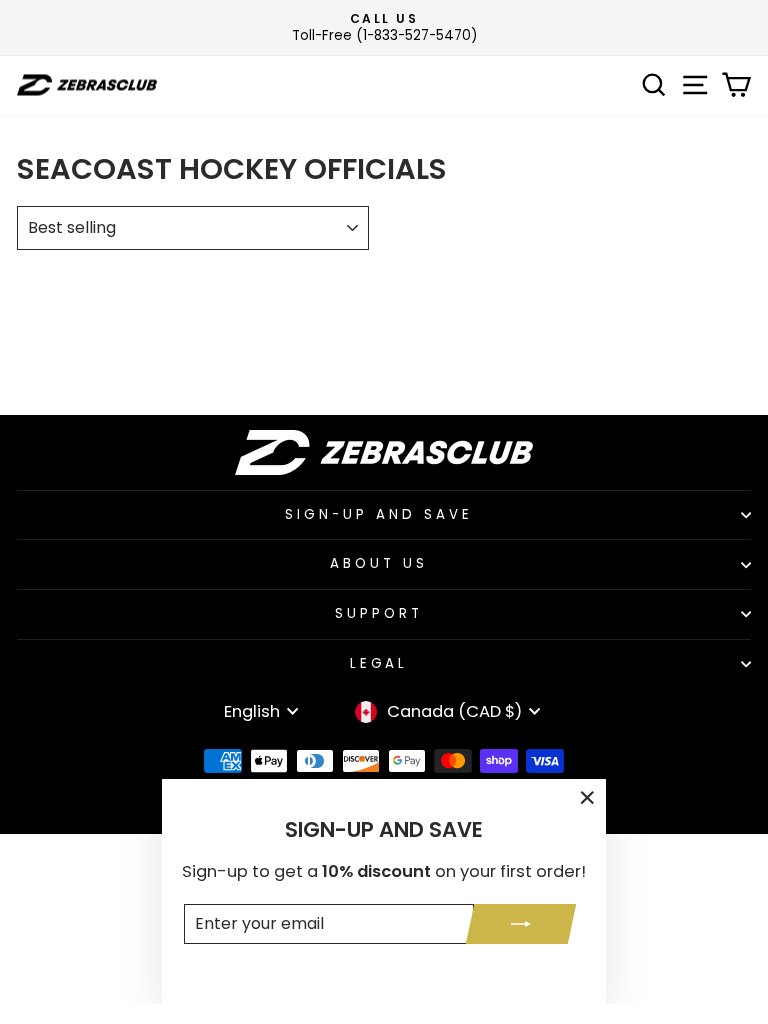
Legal (379, 663)
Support (379, 613)
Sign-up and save (379, 514)
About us (379, 563)
